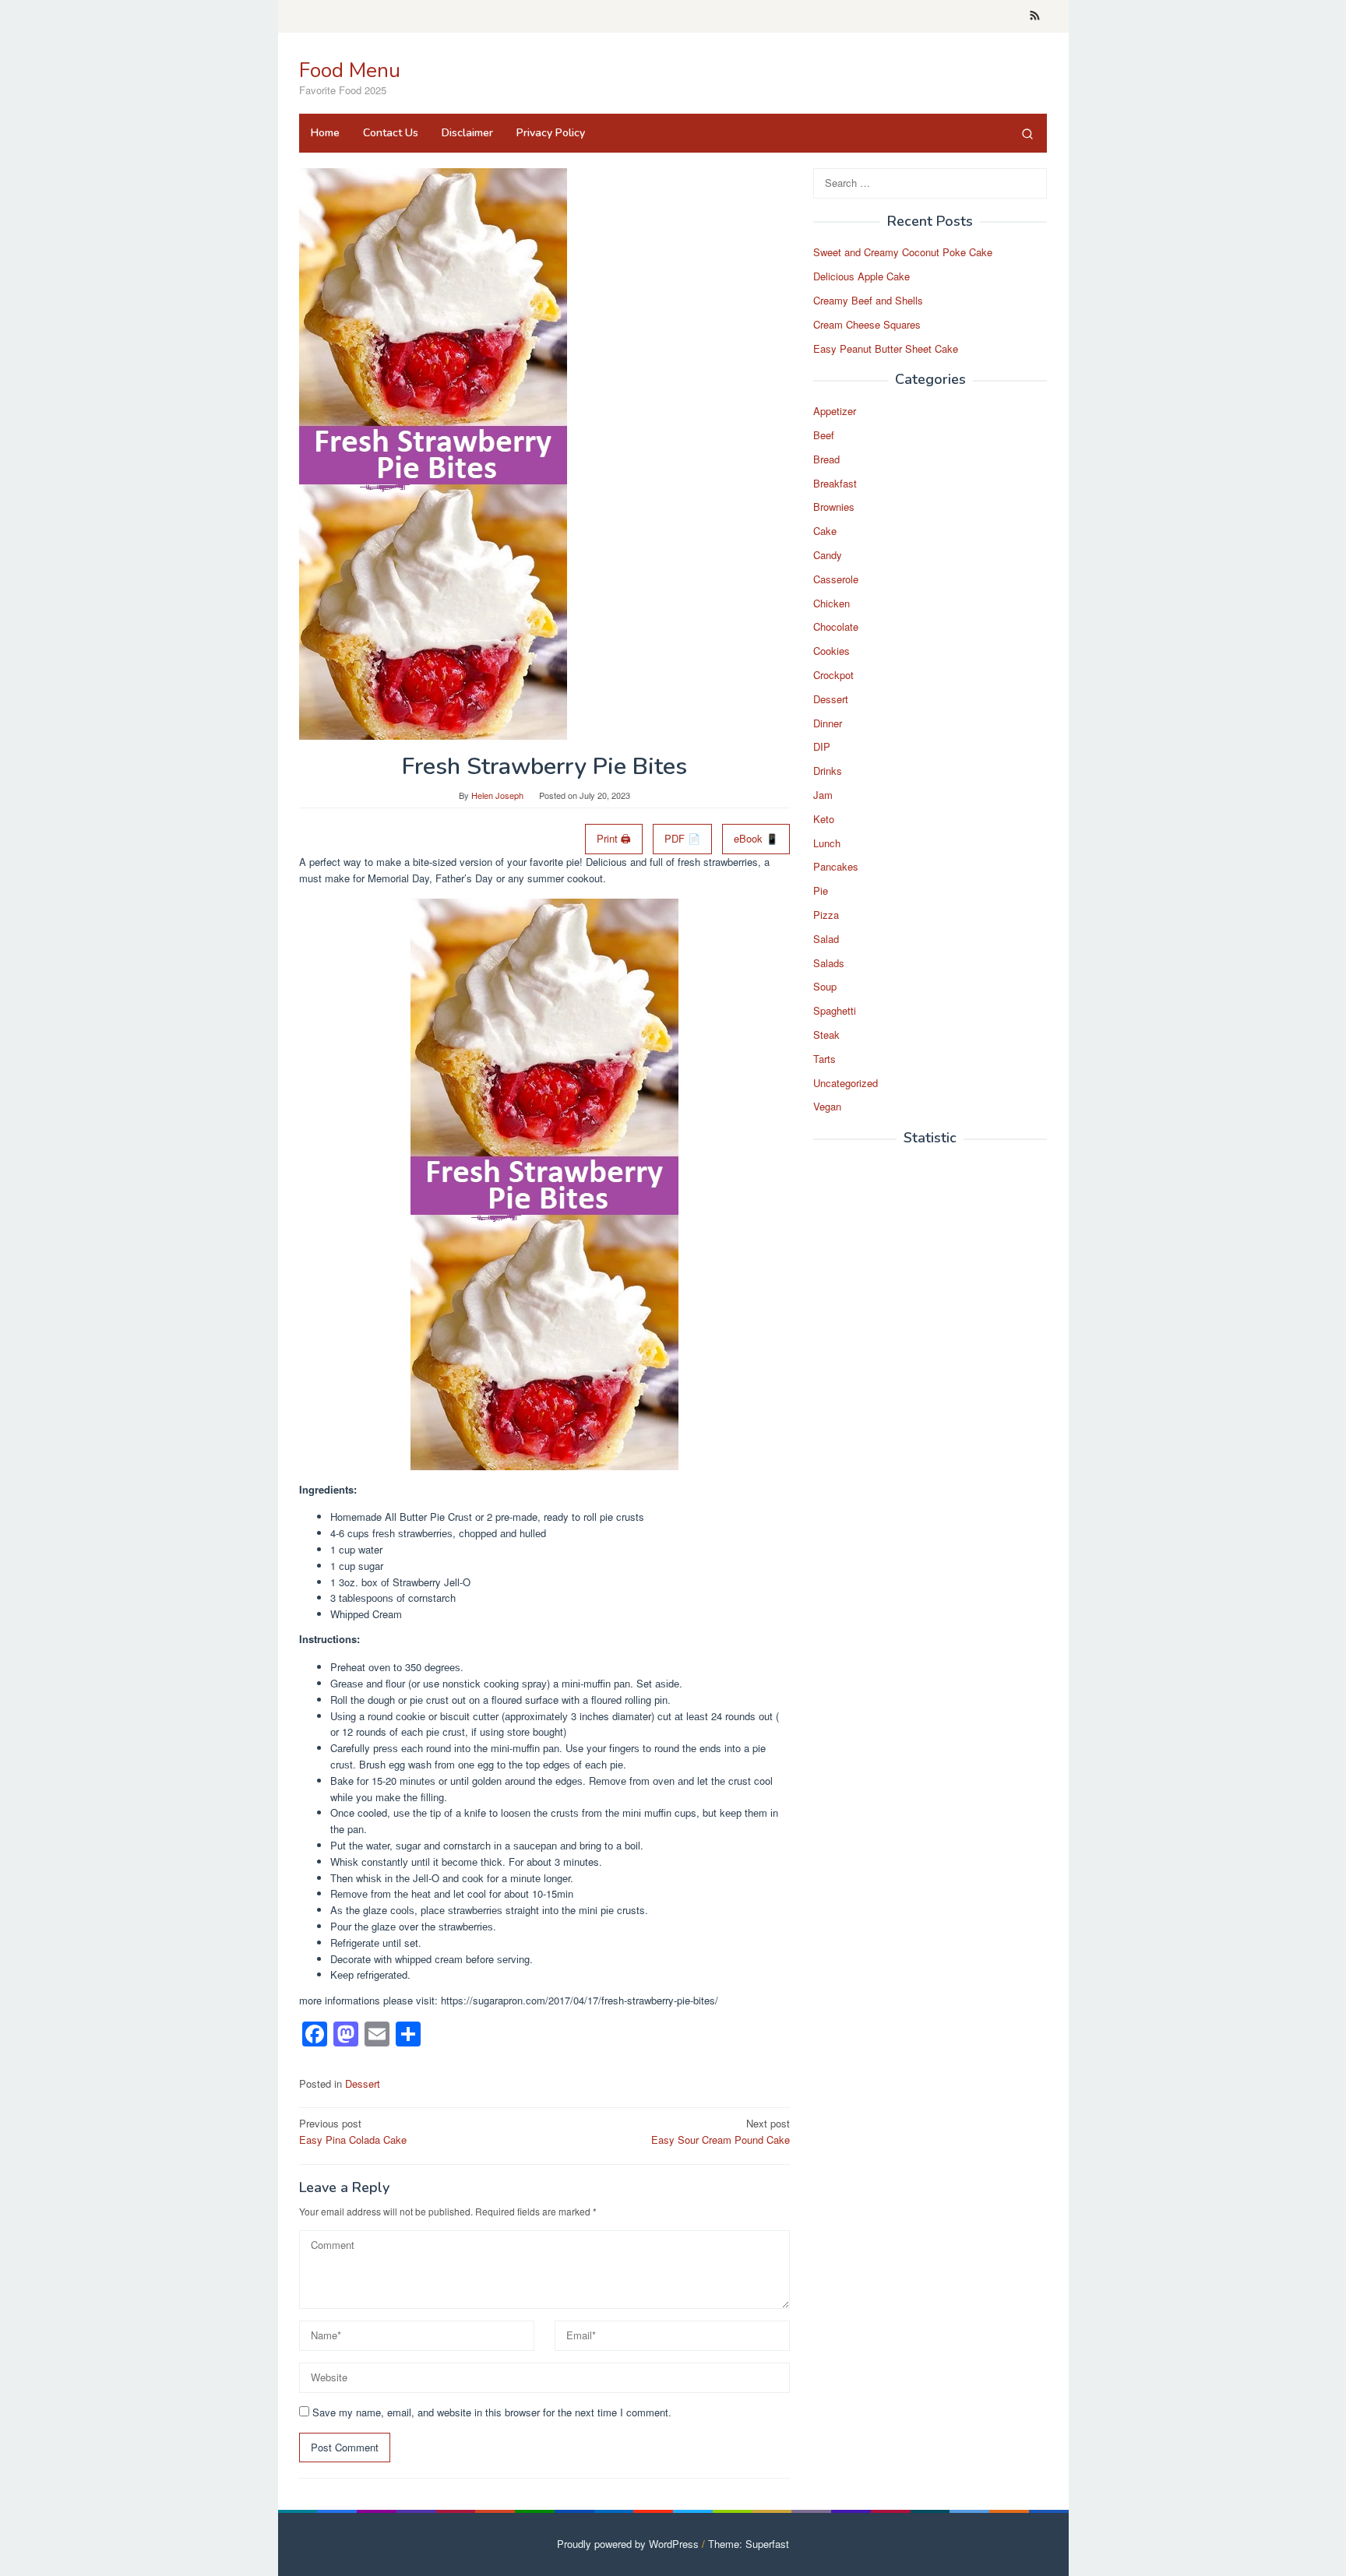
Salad (826, 939)
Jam (823, 795)
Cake (825, 531)
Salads (829, 963)
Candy (828, 556)
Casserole (836, 579)
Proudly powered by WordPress (628, 2544)
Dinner (828, 723)
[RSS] (1035, 16)
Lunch (827, 843)
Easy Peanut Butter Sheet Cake (886, 348)
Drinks (828, 771)
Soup (825, 987)
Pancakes (836, 867)
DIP (822, 747)
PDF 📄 (682, 838)
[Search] (1027, 133)
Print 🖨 (614, 838)
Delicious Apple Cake (862, 277)
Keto (824, 819)
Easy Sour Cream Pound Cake (721, 2131)
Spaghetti (835, 1011)
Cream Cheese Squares (867, 324)
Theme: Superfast (749, 2544)
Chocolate (836, 627)
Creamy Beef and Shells (868, 301)
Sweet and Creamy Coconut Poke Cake (903, 253)
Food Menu (350, 70)
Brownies (834, 507)
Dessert (363, 2083)
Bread (826, 459)
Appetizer (835, 412)
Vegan (827, 1107)
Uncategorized (846, 1083)
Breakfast (835, 483)
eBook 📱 (756, 838)
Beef (824, 436)
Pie (821, 891)
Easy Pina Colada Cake (353, 2131)
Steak (826, 1035)
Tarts (825, 1059)
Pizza (826, 915)
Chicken (832, 603)
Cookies (832, 651)
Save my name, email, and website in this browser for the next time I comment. (492, 2412)
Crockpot (833, 676)
